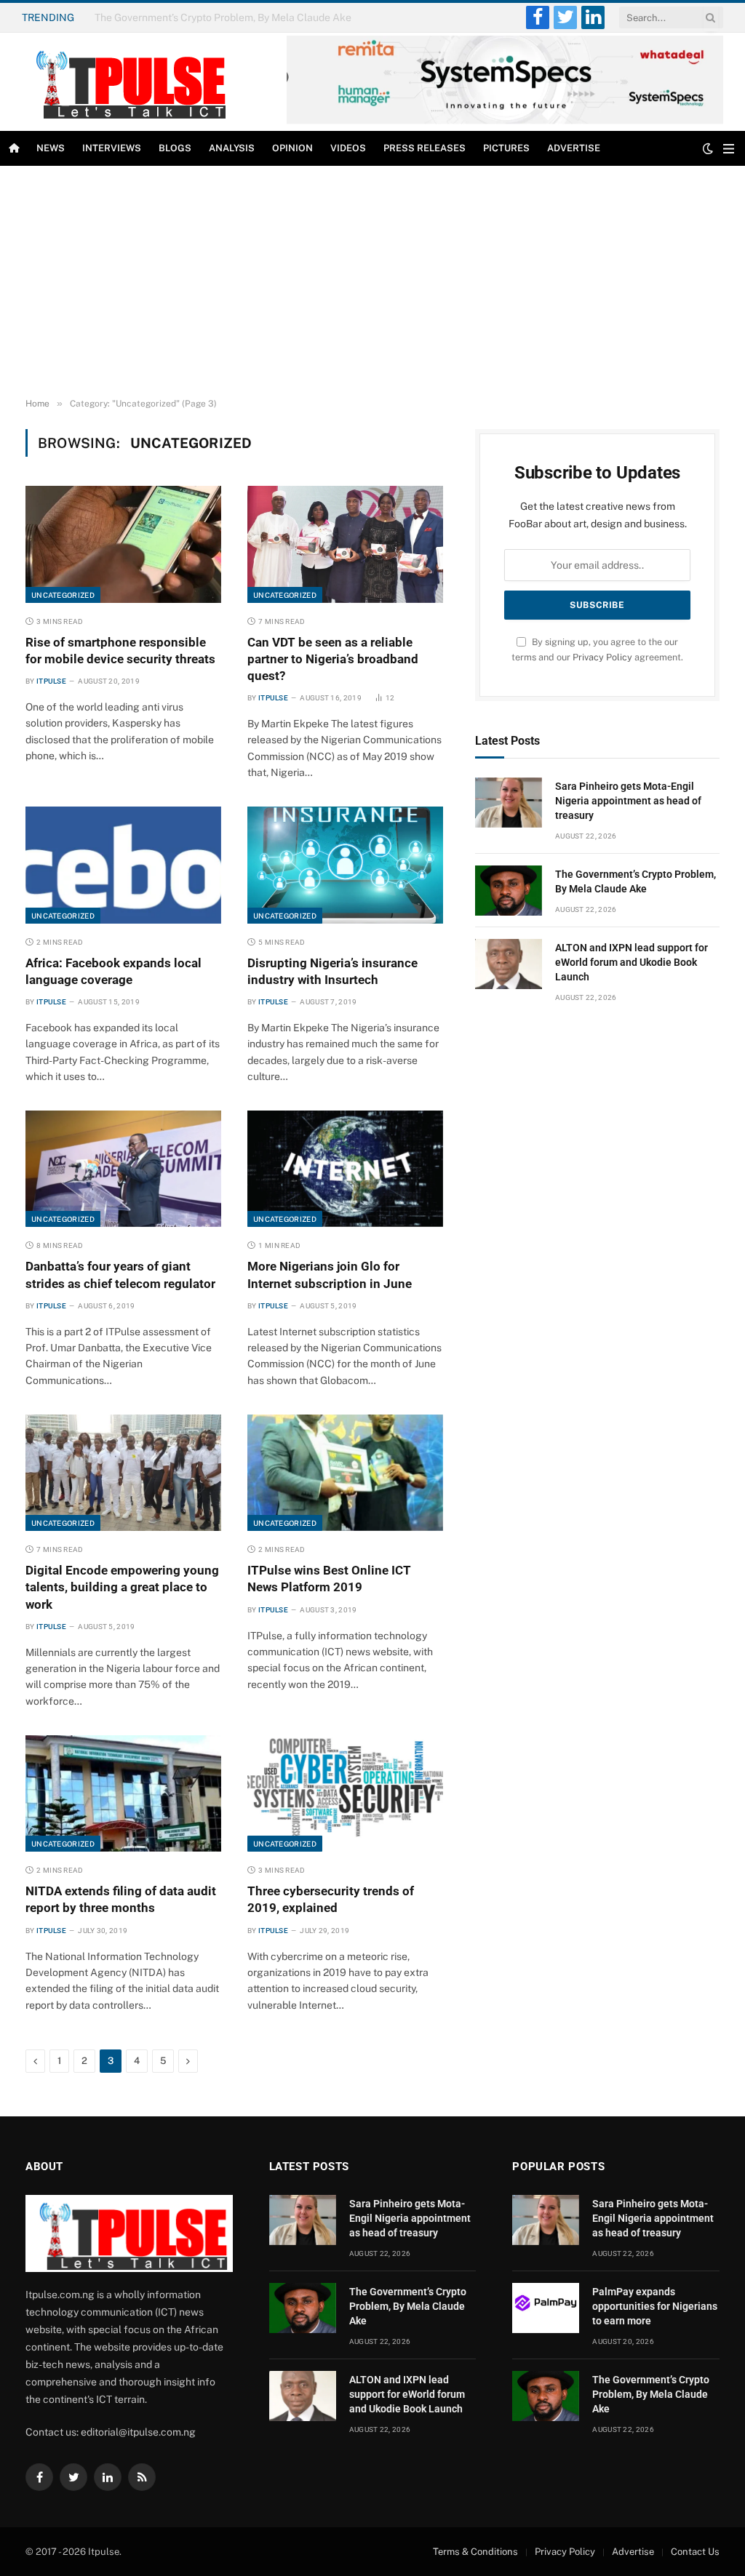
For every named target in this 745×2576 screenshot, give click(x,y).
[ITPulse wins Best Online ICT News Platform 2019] (345, 1473)
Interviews (112, 148)
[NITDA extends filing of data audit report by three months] (123, 1793)
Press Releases (425, 148)
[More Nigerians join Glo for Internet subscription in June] (345, 1169)
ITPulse (51, 681)
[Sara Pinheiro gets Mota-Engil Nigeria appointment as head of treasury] (509, 803)
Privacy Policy (602, 657)
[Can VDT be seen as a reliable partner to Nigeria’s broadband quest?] (345, 544)
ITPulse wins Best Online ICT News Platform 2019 (329, 1579)
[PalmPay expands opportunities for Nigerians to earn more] (546, 2308)
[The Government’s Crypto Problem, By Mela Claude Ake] (509, 891)
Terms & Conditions (475, 2552)
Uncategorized (63, 595)
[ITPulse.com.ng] (127, 82)
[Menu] (729, 149)
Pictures (506, 148)
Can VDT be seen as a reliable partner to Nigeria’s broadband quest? (333, 659)
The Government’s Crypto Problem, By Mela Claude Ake (223, 17)
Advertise (574, 148)
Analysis (232, 148)
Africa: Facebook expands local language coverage (113, 971)
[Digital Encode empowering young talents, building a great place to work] (123, 1473)
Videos (348, 148)
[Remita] (505, 121)
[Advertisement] (372, 282)
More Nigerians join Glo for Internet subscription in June (330, 1275)
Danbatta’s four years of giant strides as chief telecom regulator (120, 1275)
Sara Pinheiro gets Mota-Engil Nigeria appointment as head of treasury (628, 801)
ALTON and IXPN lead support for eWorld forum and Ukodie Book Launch (632, 962)
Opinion (292, 148)
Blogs (175, 148)
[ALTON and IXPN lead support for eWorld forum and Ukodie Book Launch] (509, 964)
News (51, 148)
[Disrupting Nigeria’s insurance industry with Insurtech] (345, 865)
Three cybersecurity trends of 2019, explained (331, 1899)
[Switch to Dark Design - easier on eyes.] (708, 148)
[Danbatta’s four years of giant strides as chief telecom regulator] (123, 1169)
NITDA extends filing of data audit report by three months (121, 1899)
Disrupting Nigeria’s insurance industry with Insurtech (332, 971)
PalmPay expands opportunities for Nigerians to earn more (655, 2306)
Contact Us (695, 2552)
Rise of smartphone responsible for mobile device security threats (120, 651)
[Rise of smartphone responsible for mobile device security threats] (123, 544)
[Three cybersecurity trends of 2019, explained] (345, 1793)
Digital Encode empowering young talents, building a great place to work (122, 1587)
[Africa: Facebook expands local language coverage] (123, 865)
